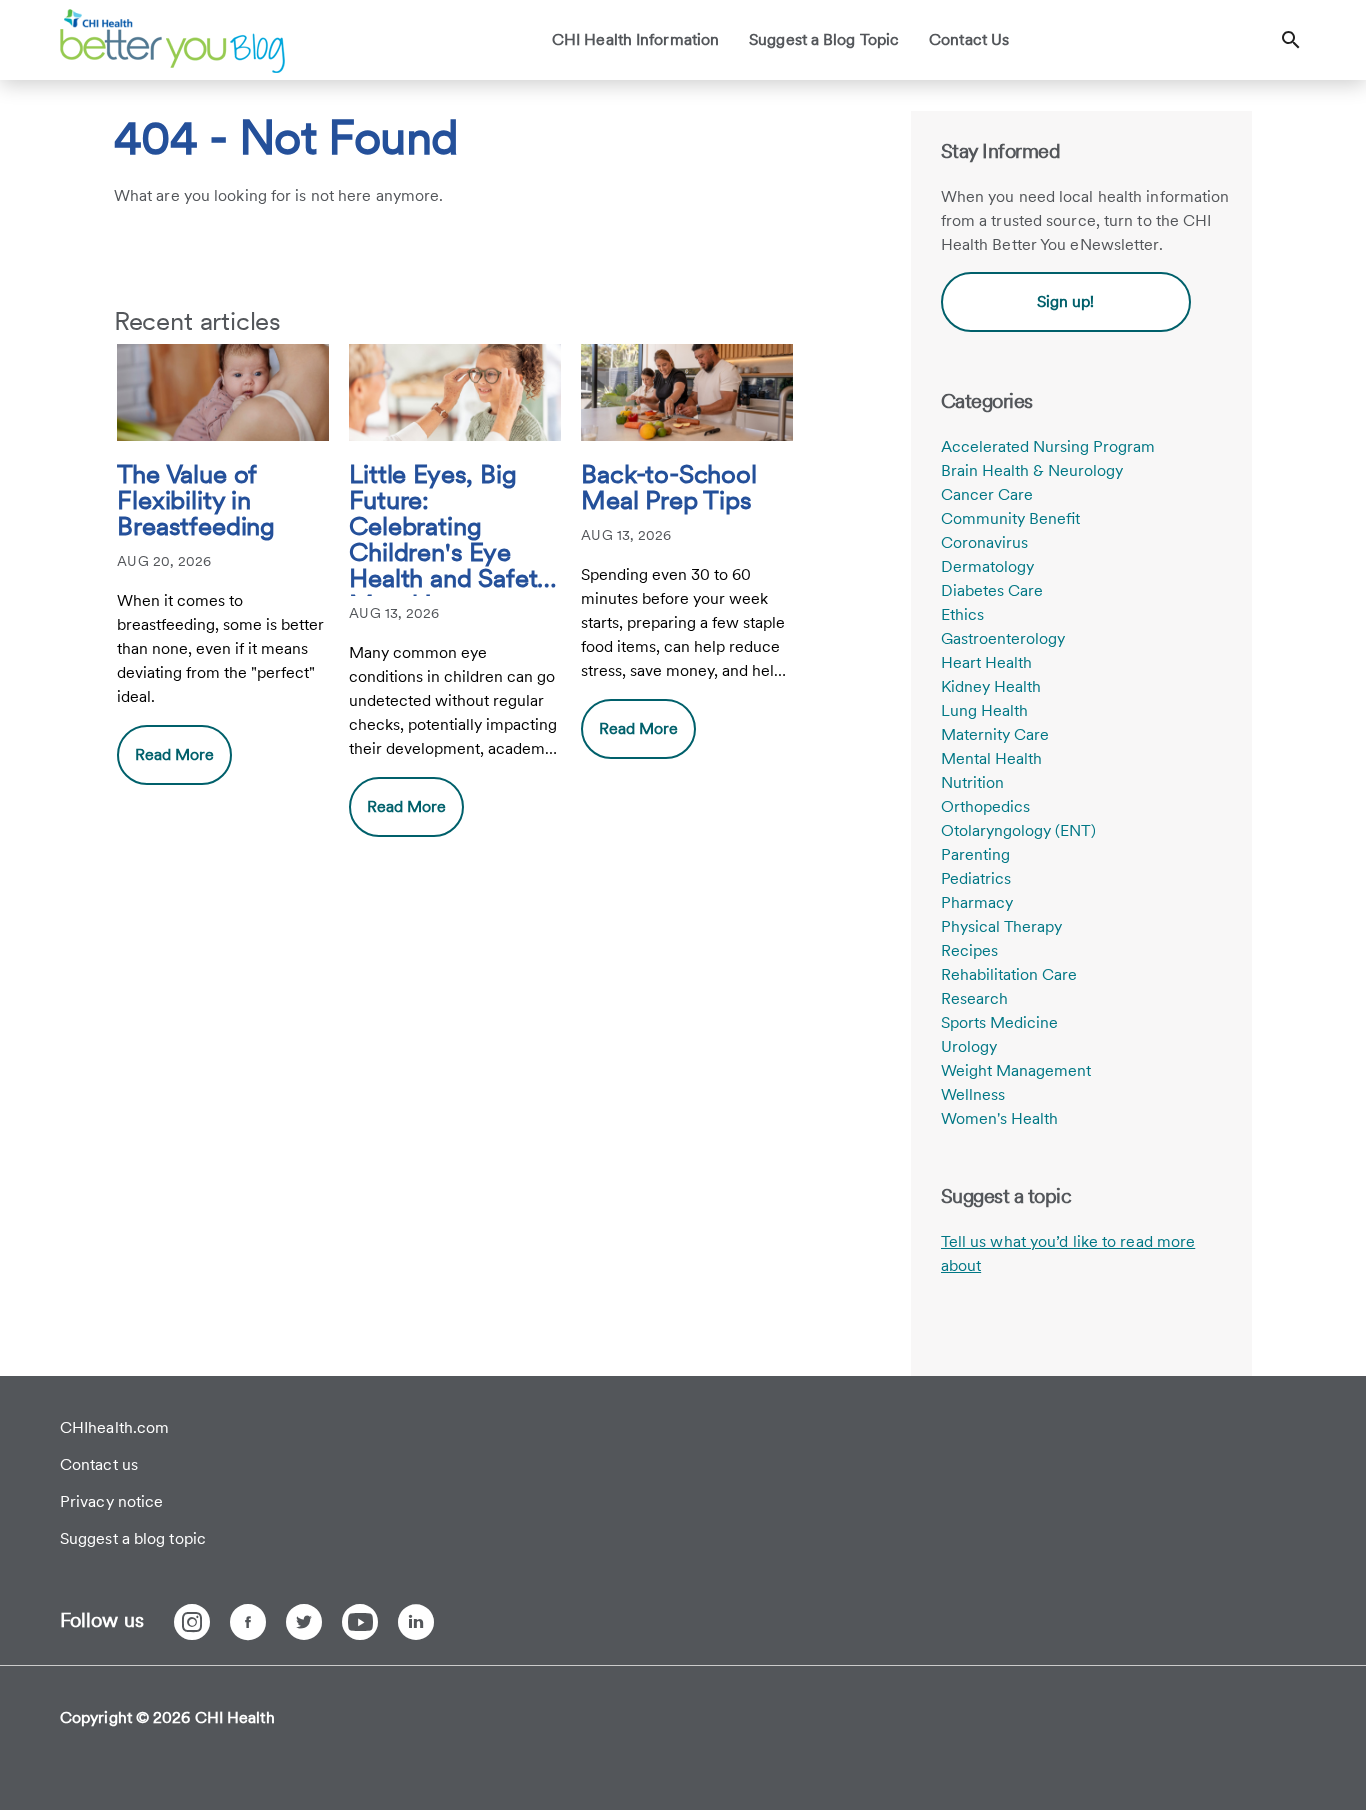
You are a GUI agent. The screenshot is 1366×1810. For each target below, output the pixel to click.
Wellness (973, 1094)
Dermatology (987, 566)
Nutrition (972, 782)
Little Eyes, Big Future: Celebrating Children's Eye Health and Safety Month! (449, 528)
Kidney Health (991, 686)
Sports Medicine (999, 1022)
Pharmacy (977, 902)
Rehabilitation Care (1009, 974)
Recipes (969, 950)
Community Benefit (1010, 518)
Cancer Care (987, 494)
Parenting (975, 854)
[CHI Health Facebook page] (248, 1622)
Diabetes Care (992, 590)
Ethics (962, 614)
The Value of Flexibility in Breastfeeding (196, 501)
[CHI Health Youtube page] (360, 1622)
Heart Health (986, 662)
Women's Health (999, 1118)
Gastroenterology (1003, 638)
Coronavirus (984, 542)
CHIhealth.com (114, 1427)
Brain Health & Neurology (1032, 470)
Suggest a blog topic (133, 1538)
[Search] (1291, 40)
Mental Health (991, 758)
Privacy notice (111, 1501)
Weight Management (1016, 1070)
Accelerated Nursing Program (1048, 446)
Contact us (99, 1464)
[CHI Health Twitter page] (304, 1622)
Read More (174, 754)
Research (974, 998)
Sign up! (1065, 301)
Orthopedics (985, 806)
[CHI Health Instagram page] (192, 1622)
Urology (969, 1046)
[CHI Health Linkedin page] (416, 1622)
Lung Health (984, 710)
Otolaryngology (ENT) (1018, 830)
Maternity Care (995, 734)
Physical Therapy (1001, 926)
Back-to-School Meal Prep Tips (668, 488)
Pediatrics (976, 878)
